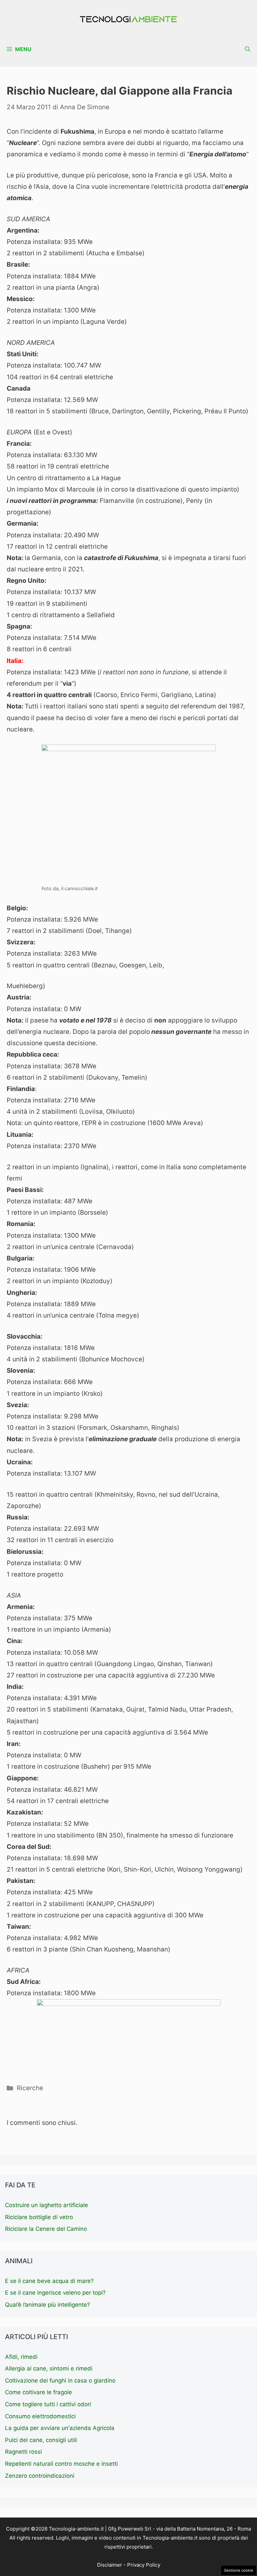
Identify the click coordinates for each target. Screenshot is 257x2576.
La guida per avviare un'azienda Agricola (60, 2428)
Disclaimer (110, 2565)
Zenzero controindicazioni (40, 2476)
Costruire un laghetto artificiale (47, 2205)
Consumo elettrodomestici (40, 2416)
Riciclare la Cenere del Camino (46, 2229)
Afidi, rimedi (21, 2357)
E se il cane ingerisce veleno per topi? (55, 2293)
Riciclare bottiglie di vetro (39, 2217)
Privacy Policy (144, 2565)
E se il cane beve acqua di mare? (49, 2281)
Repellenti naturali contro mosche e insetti (61, 2464)
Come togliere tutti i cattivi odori (48, 2404)
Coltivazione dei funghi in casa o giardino (60, 2381)
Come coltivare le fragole (38, 2392)
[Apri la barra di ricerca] (248, 49)
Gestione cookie (239, 2570)
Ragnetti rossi (23, 2452)
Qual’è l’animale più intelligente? (48, 2305)
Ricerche (30, 2088)
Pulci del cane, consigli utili (41, 2440)
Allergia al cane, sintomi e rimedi (49, 2368)
